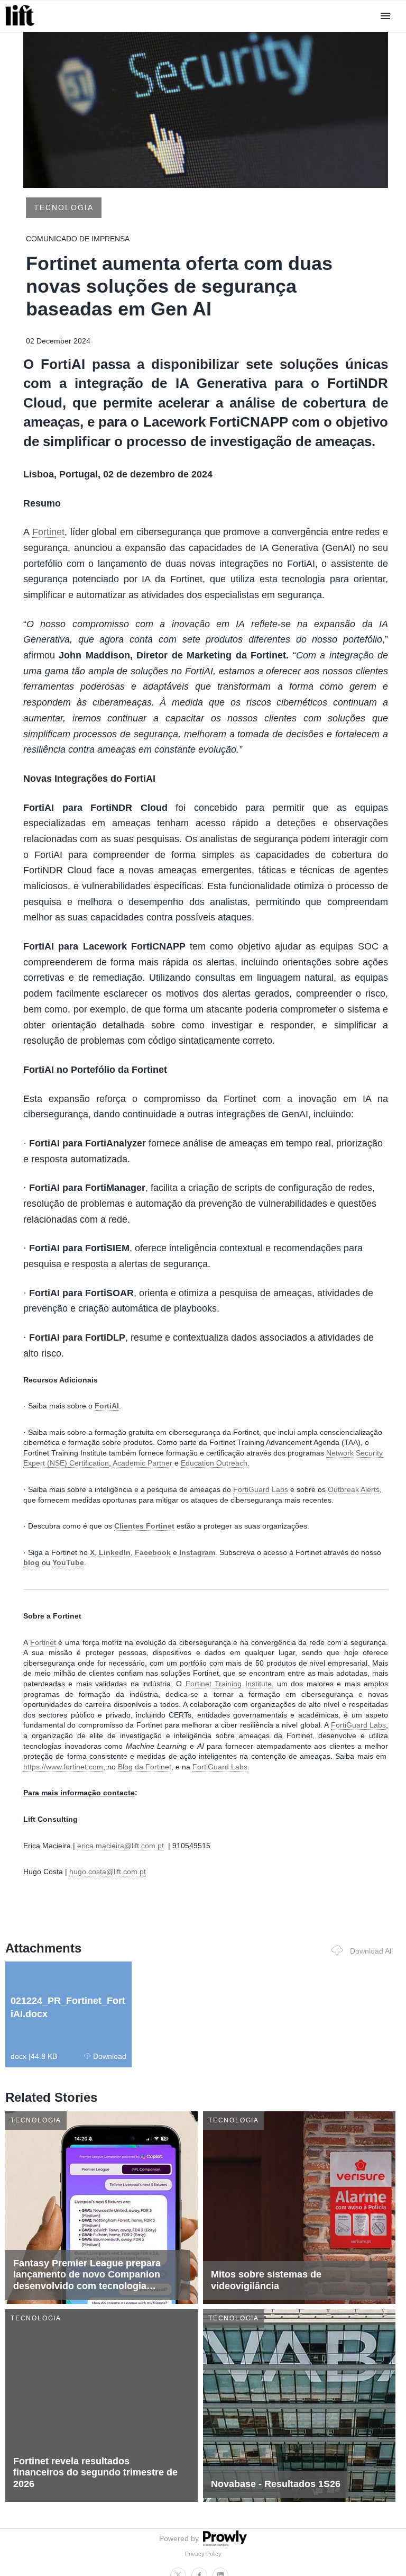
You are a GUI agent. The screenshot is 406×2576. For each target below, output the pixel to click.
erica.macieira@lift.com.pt (121, 1846)
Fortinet (48, 532)
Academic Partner (142, 1463)
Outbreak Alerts (354, 1489)
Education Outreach (214, 1463)
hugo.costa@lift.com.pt (108, 1872)
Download (110, 2056)
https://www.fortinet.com (63, 1767)
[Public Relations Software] (224, 2544)
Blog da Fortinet (145, 1767)
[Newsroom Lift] (22, 26)
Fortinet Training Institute (229, 1684)
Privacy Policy (203, 2554)
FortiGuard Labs (261, 1489)
